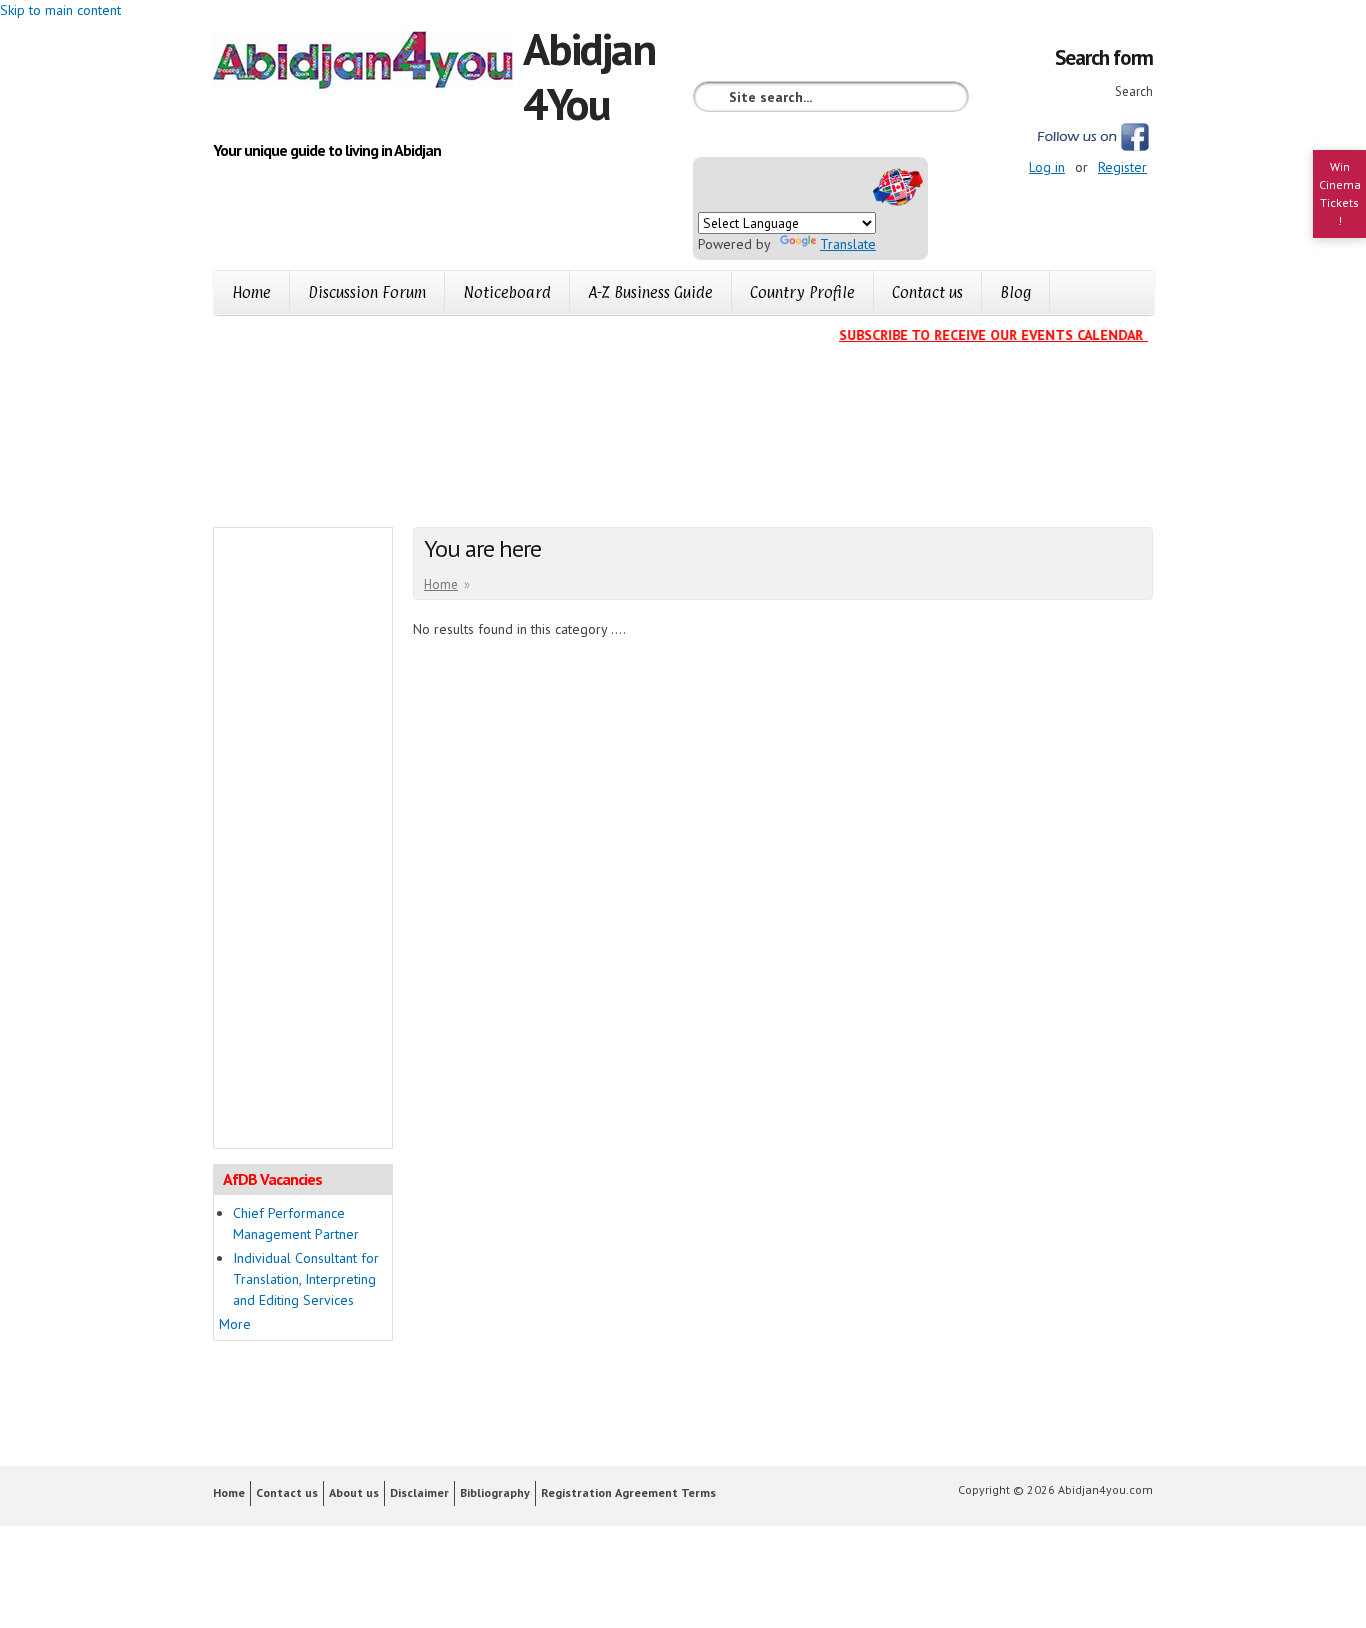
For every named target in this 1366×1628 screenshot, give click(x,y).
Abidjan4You (589, 75)
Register (1122, 167)
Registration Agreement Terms (628, 1492)
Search (1134, 91)
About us (354, 1492)
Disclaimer (419, 1492)
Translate (848, 244)
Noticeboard (507, 292)
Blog (1015, 292)
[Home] (368, 63)
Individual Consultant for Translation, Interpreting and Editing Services (306, 1279)
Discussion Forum (367, 292)
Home (251, 292)
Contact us (927, 292)
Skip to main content (60, 10)
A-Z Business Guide (650, 292)
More (235, 1324)
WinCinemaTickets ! (1340, 193)
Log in (1047, 167)
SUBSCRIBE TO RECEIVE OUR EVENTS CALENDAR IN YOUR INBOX (1034, 335)
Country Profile (802, 292)
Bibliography (495, 1492)
